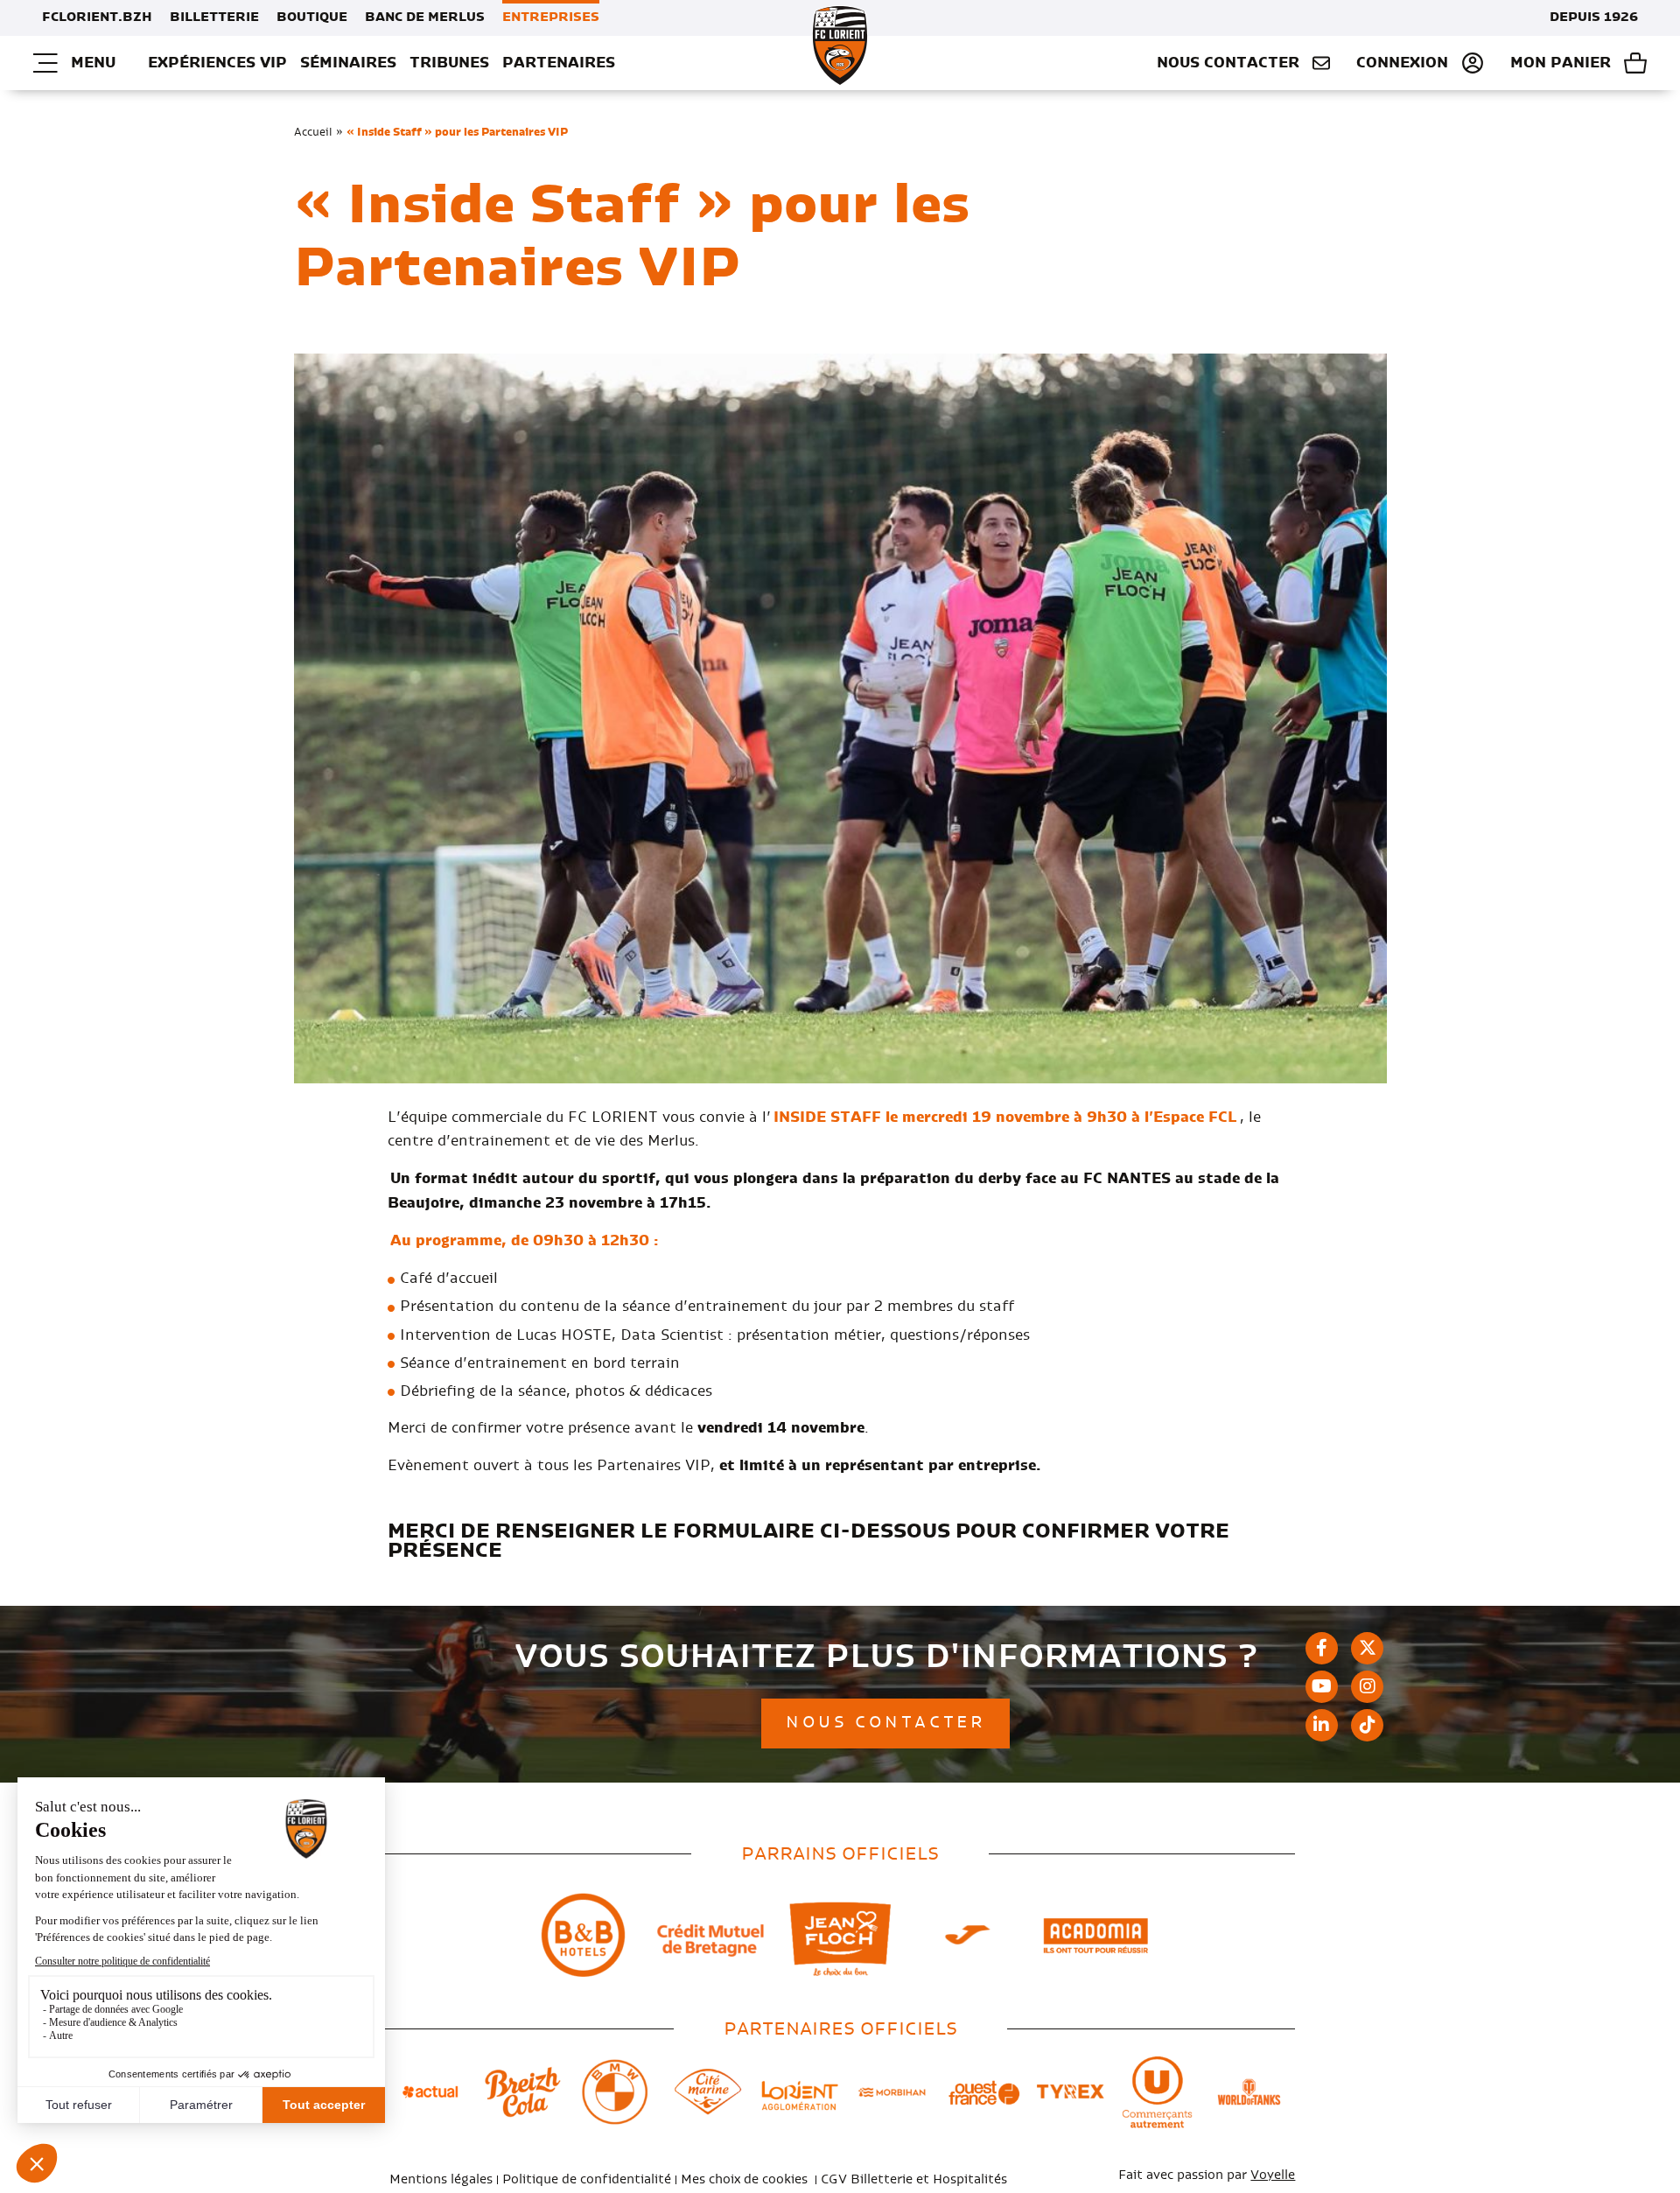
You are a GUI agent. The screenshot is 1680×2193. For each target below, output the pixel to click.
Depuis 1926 (1594, 18)
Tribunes (449, 63)
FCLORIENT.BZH (97, 18)
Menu (93, 63)
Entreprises (551, 18)
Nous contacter (1228, 63)
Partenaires (559, 63)
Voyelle (1273, 2175)
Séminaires (348, 63)
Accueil (313, 132)
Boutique (312, 18)
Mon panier (1561, 63)
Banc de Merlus (425, 18)
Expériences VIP (217, 63)
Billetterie (214, 18)
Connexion (1402, 63)
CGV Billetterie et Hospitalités (914, 2180)
